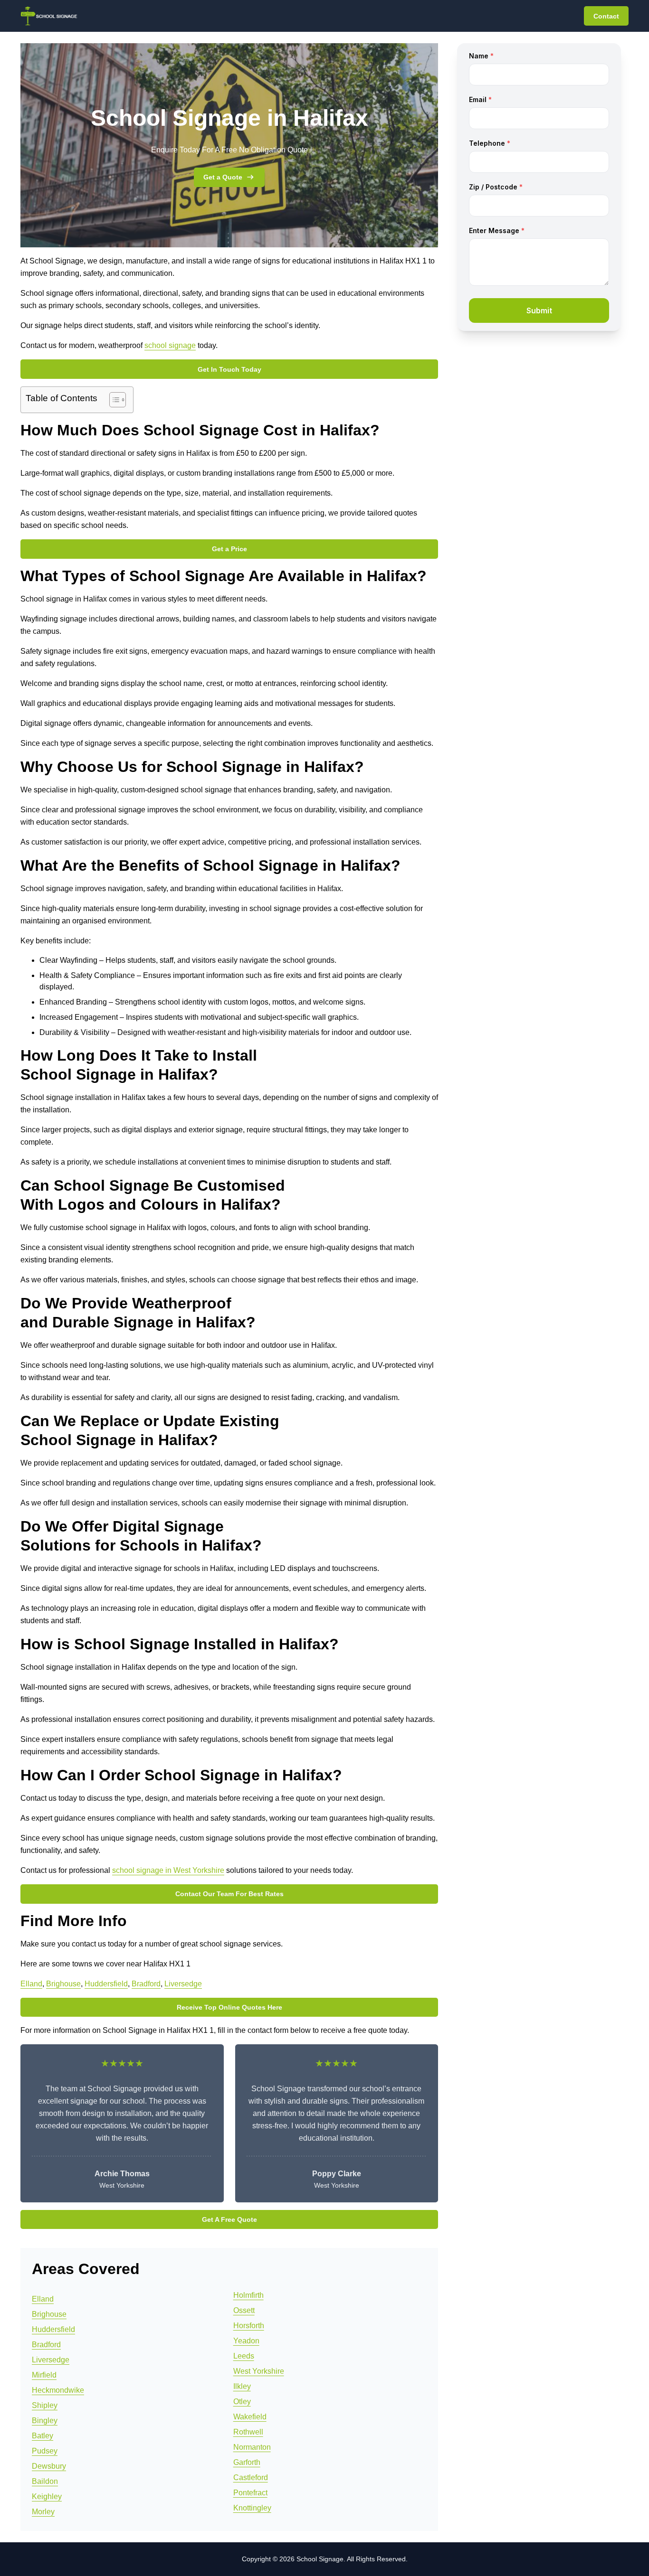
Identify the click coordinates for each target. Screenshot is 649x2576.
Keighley (47, 2496)
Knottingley (252, 2508)
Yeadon (246, 2341)
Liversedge (183, 1984)
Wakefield (250, 2417)
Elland (31, 1984)
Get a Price (229, 549)
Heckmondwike (58, 2390)
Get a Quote (223, 177)
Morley (43, 2512)
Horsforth (249, 2326)
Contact (606, 16)
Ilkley (242, 2386)
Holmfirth (248, 2295)
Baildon (45, 2481)
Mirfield (44, 2375)
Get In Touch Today (229, 369)
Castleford (251, 2477)
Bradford (146, 1984)
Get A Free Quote (229, 2219)
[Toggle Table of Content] (113, 400)
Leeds (244, 2356)
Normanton (252, 2447)
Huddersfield (106, 1984)
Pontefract (250, 2493)
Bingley (45, 2421)
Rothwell (248, 2432)
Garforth (247, 2462)
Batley (43, 2436)
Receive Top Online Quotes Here (229, 2007)
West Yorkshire (259, 2371)
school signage (170, 345)
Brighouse (63, 1984)
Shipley (45, 2405)
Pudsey (45, 2451)
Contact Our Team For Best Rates (229, 1894)
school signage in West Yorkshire (168, 1870)
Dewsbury (49, 2466)
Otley (242, 2402)
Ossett (244, 2310)
